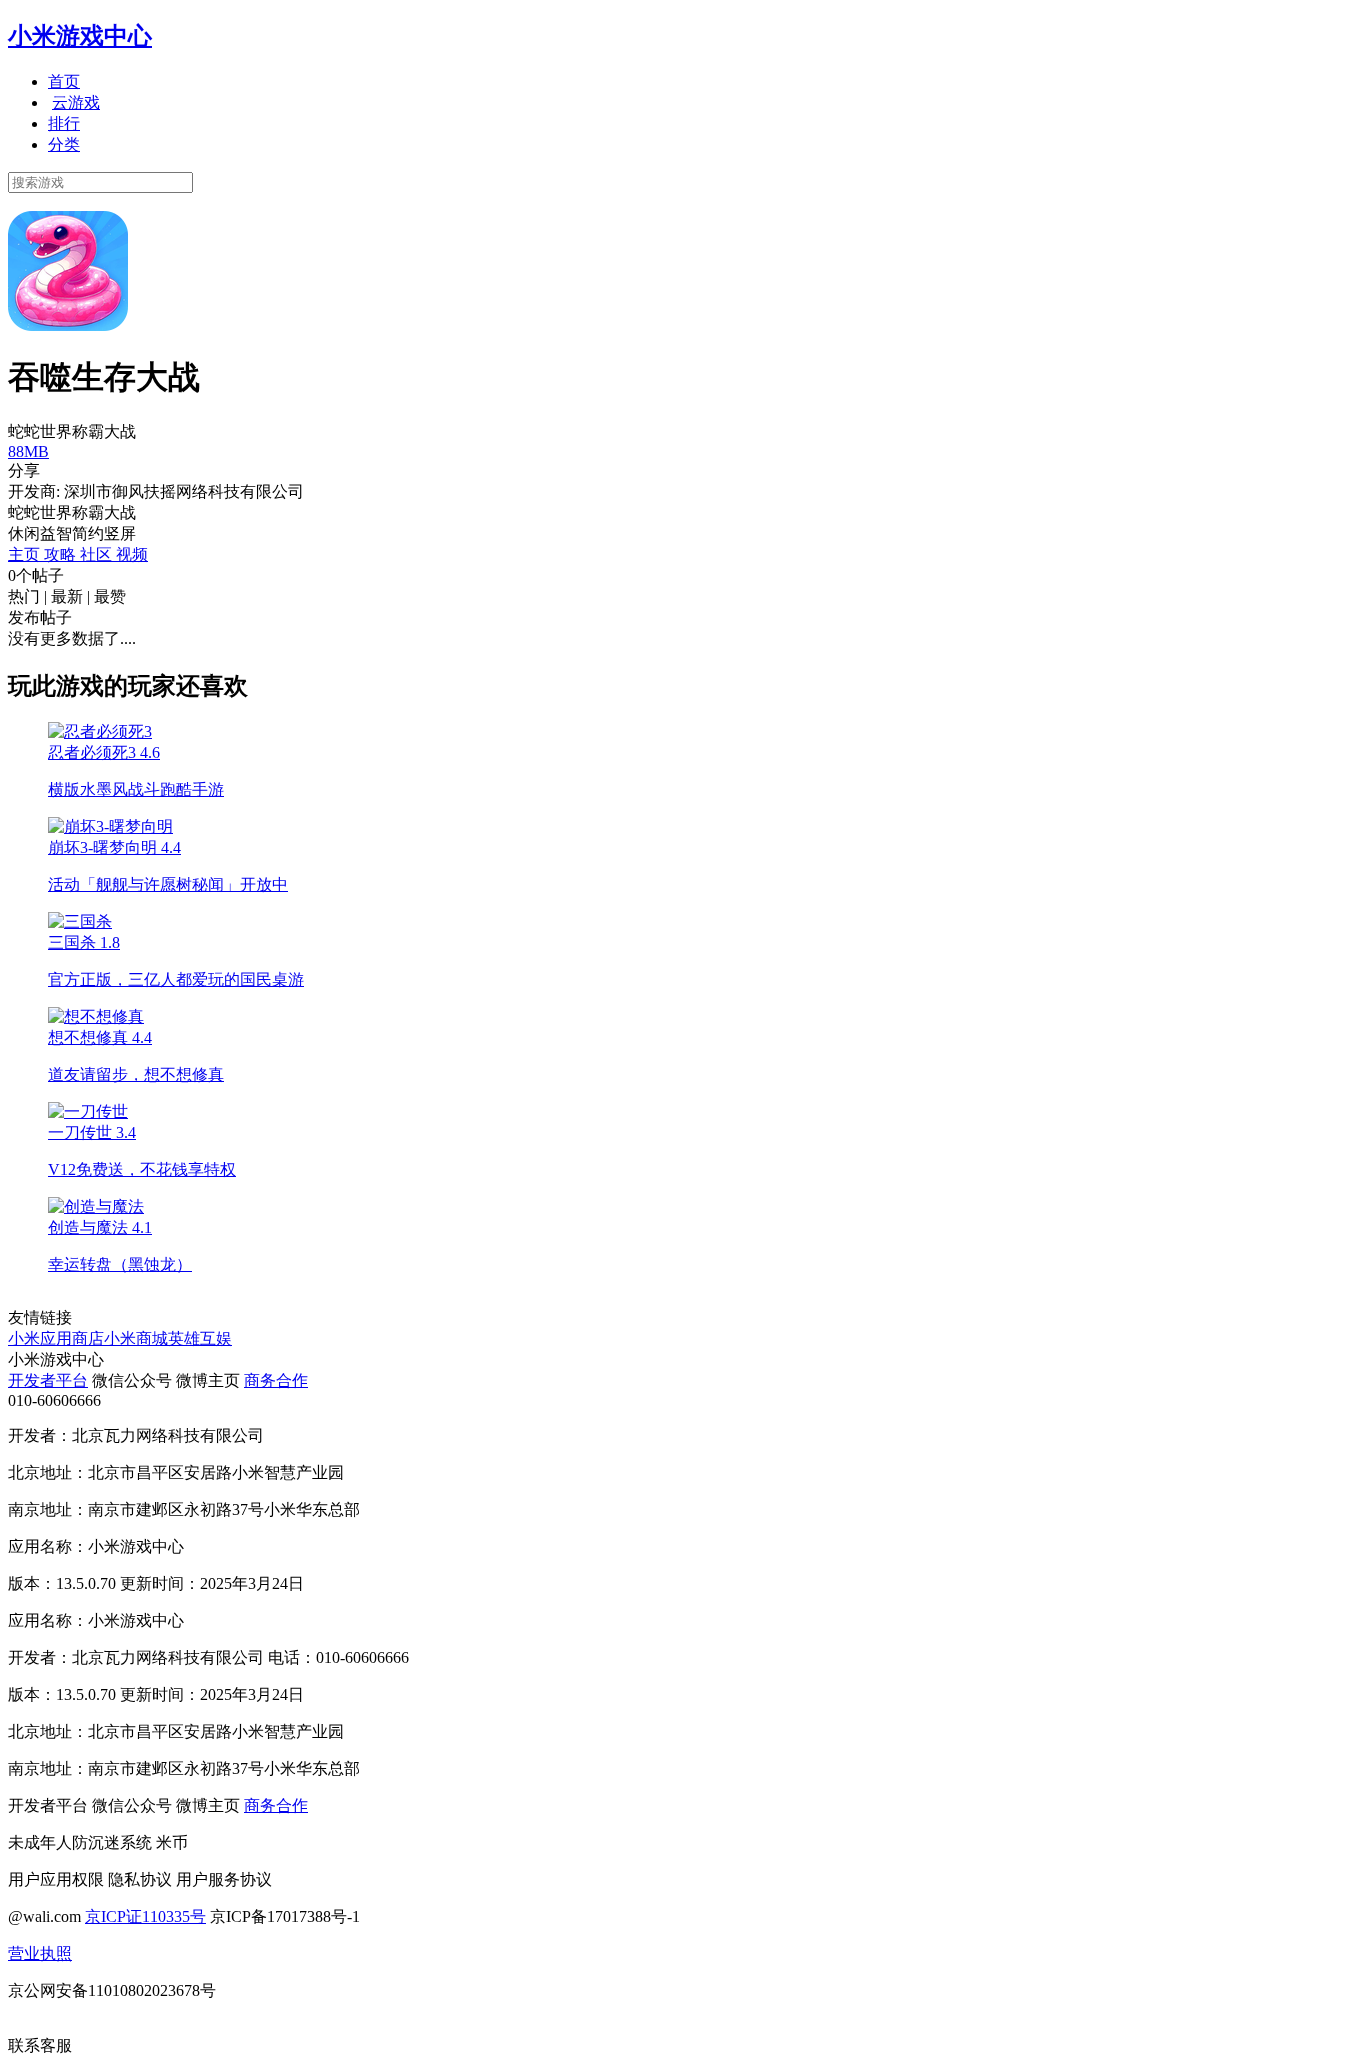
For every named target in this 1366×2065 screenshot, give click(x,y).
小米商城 (136, 1338)
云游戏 (76, 102)
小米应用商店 (56, 1338)
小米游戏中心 (80, 36)
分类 (64, 144)
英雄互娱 (200, 1338)
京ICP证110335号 (145, 1916)
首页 (64, 81)
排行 (64, 123)
